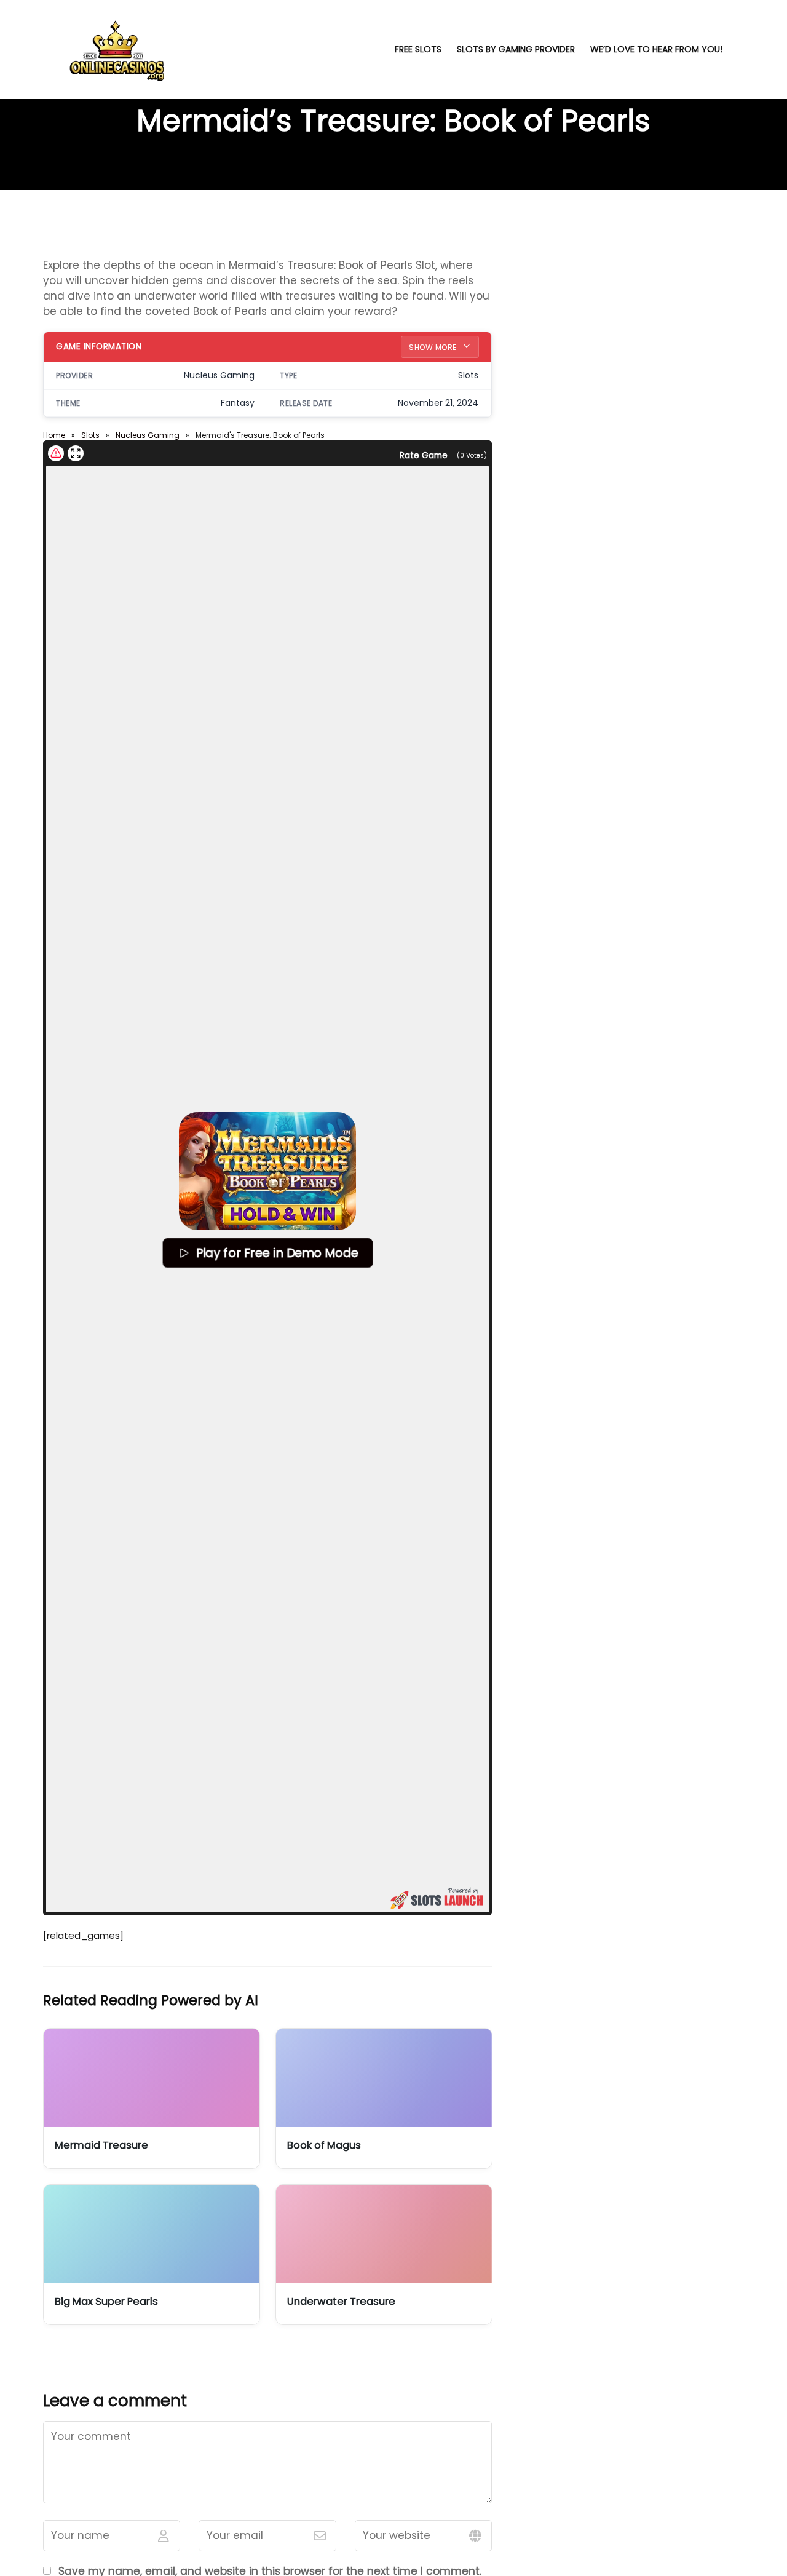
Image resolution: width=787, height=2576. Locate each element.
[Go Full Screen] (76, 453)
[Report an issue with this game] (56, 453)
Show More (434, 347)
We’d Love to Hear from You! (656, 49)
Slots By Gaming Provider (516, 49)
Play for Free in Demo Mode (277, 1253)
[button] (267, 1171)
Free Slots (418, 49)
